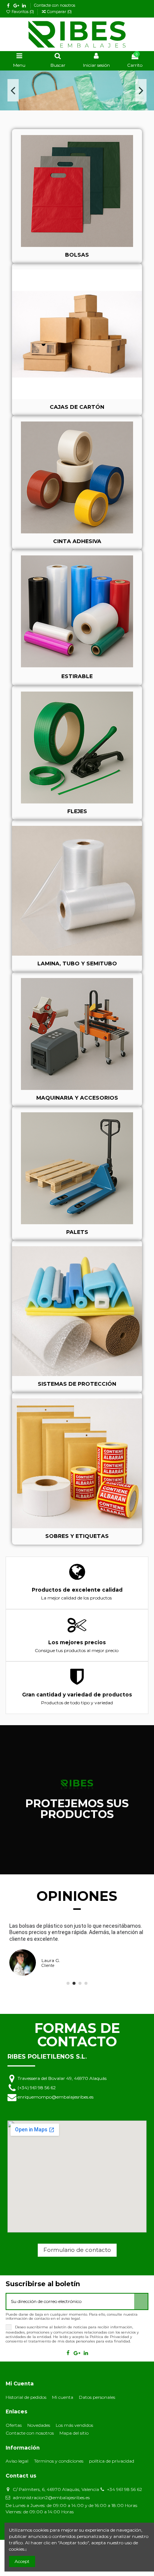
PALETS (77, 1232)
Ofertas (14, 2425)
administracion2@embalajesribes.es (51, 2497)
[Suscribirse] (141, 2301)
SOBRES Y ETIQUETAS (77, 1536)
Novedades (39, 2425)
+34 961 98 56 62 (124, 2489)
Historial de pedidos (26, 2397)
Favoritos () (23, 12)
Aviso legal (17, 2461)
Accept (22, 2561)
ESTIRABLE (77, 676)
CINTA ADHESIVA (77, 541)
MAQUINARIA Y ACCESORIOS (77, 1098)
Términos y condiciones (59, 2461)
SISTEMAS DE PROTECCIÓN (77, 1384)
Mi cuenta (63, 2397)
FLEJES (77, 811)
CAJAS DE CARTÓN (77, 407)
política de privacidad (112, 2461)
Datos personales (97, 2397)
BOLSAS (77, 255)
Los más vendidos (74, 2425)
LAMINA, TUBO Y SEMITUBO (77, 963)
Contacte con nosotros (55, 5)
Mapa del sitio (74, 2433)
